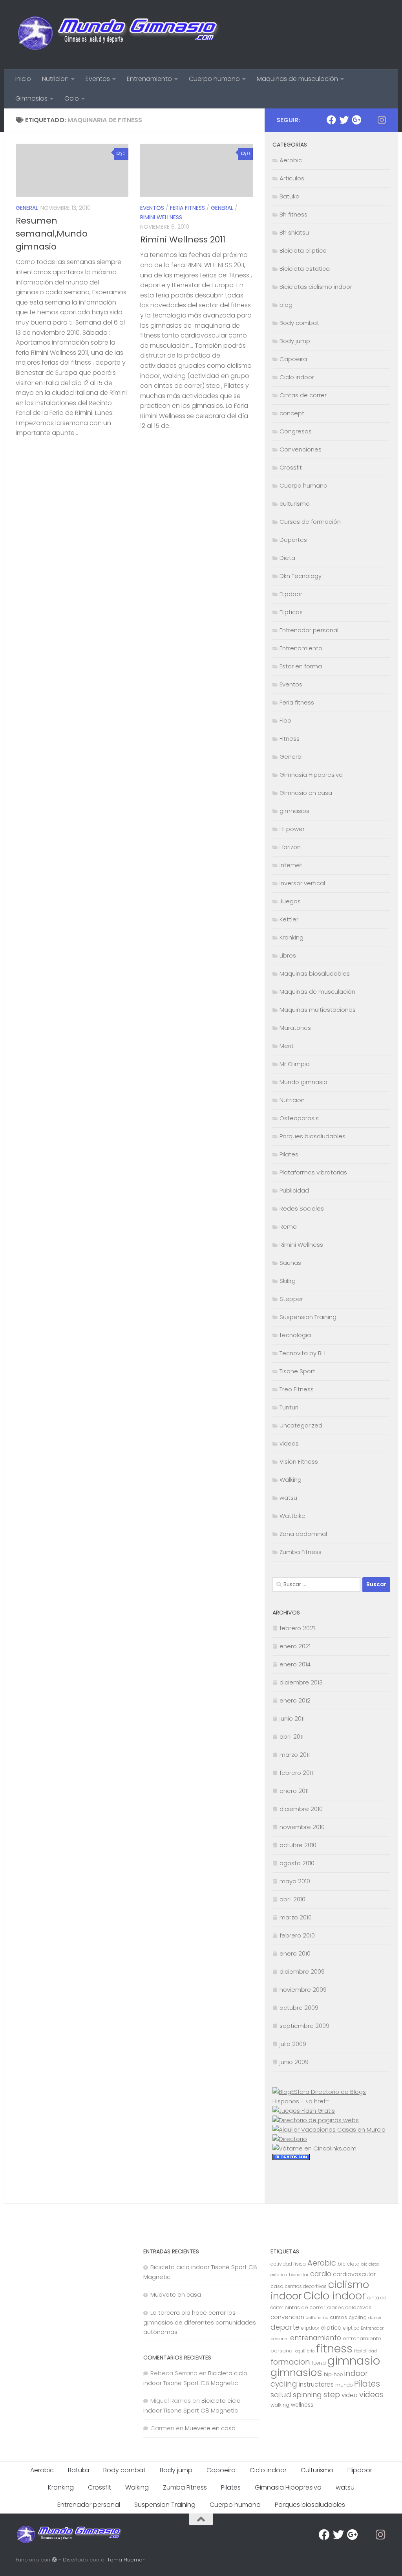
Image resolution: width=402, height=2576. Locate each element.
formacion (290, 2362)
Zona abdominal (303, 1534)
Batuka (290, 196)
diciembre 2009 (302, 1971)
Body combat (299, 323)
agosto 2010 (297, 1863)
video (350, 2395)
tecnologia (295, 1335)
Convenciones (301, 449)
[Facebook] (331, 120)
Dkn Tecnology (301, 576)
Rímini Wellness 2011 (183, 239)
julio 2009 (293, 2044)
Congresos (296, 431)
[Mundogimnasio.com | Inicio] (119, 35)
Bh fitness (293, 214)
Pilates (289, 1154)
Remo (288, 1227)
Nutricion (55, 79)
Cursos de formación (310, 522)
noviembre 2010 (302, 1827)
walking (280, 2405)
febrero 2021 (297, 1628)
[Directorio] (290, 2139)
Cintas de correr (303, 395)
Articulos (292, 178)
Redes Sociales (302, 1208)
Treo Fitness (297, 1389)
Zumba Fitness (301, 1552)
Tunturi (289, 1407)
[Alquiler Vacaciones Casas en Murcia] (329, 2129)
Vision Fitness (299, 1461)
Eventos (98, 79)
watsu (288, 1498)
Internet (291, 865)
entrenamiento (316, 2338)
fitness (334, 2348)
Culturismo (317, 2470)
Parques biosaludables (312, 1136)
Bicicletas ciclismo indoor (316, 287)
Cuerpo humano (214, 79)
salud (281, 2395)
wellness (302, 2405)
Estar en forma (301, 666)
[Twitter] (344, 120)
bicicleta (349, 2264)
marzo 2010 (296, 1917)
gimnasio (354, 2360)
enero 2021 (295, 1646)
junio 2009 (294, 2062)
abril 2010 (292, 1899)
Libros (288, 955)
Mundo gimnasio (303, 1082)
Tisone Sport (297, 1371)
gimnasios (294, 811)
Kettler (289, 919)
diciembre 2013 (301, 1682)
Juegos (290, 901)
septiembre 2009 (304, 2026)
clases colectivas (349, 2307)
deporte (285, 2327)
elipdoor (310, 2328)
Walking (291, 1480)
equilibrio (305, 2351)
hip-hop (333, 2374)
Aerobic (291, 160)
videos (289, 1443)
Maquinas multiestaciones (318, 1010)
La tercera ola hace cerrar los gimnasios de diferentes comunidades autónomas (200, 2322)
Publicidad (294, 1190)
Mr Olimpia (295, 1064)
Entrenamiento (149, 79)
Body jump (295, 341)
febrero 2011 (296, 1773)
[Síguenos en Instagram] (382, 120)
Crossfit (291, 467)
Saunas (290, 1263)
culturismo (295, 504)
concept (292, 413)
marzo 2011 (295, 1755)
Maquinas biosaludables (315, 973)
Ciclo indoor (297, 377)
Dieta (287, 558)
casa (277, 2286)
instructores (316, 2384)
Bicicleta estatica (305, 269)
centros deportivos (306, 2286)
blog (286, 305)
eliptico (351, 2328)
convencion (287, 2317)
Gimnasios (31, 98)
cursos (338, 2317)
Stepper (291, 1299)
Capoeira (293, 359)
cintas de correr (305, 2307)
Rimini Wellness (161, 217)
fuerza (319, 2363)
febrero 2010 (297, 1935)
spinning (307, 2395)
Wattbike (292, 1516)
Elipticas (291, 612)
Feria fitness (187, 208)
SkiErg (288, 1281)
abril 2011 (291, 1737)
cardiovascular (354, 2274)
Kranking (291, 937)
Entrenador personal (309, 630)
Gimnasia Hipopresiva (311, 775)
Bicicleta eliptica (303, 250)
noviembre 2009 (303, 1990)
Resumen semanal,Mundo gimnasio (52, 234)
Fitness (290, 738)
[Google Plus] (356, 120)
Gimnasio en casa (306, 793)
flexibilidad (365, 2351)
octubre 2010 (298, 1845)
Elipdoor (291, 594)
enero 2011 (294, 1791)
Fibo (285, 720)
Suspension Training (308, 1317)
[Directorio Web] (314, 2148)
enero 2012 (295, 1700)
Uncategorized (301, 1425)
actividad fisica (288, 2264)
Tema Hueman (126, 2560)
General (27, 208)
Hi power (292, 829)
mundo (344, 2385)
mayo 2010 (295, 1881)
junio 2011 (292, 1718)
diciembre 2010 (301, 1809)
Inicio (23, 79)
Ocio (72, 98)
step (332, 2394)
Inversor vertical (302, 883)
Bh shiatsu (294, 232)
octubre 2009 (299, 2008)
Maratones (295, 1028)
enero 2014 (295, 1664)
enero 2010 (295, 1953)
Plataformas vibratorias (313, 1172)
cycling (358, 2317)
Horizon (290, 847)
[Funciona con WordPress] (54, 2560)
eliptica (331, 2328)
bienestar (299, 2275)
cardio (321, 2274)
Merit (287, 1046)
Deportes (293, 540)
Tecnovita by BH (302, 1353)
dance (375, 2318)
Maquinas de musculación (297, 79)
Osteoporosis (299, 1118)
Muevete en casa (176, 2294)
